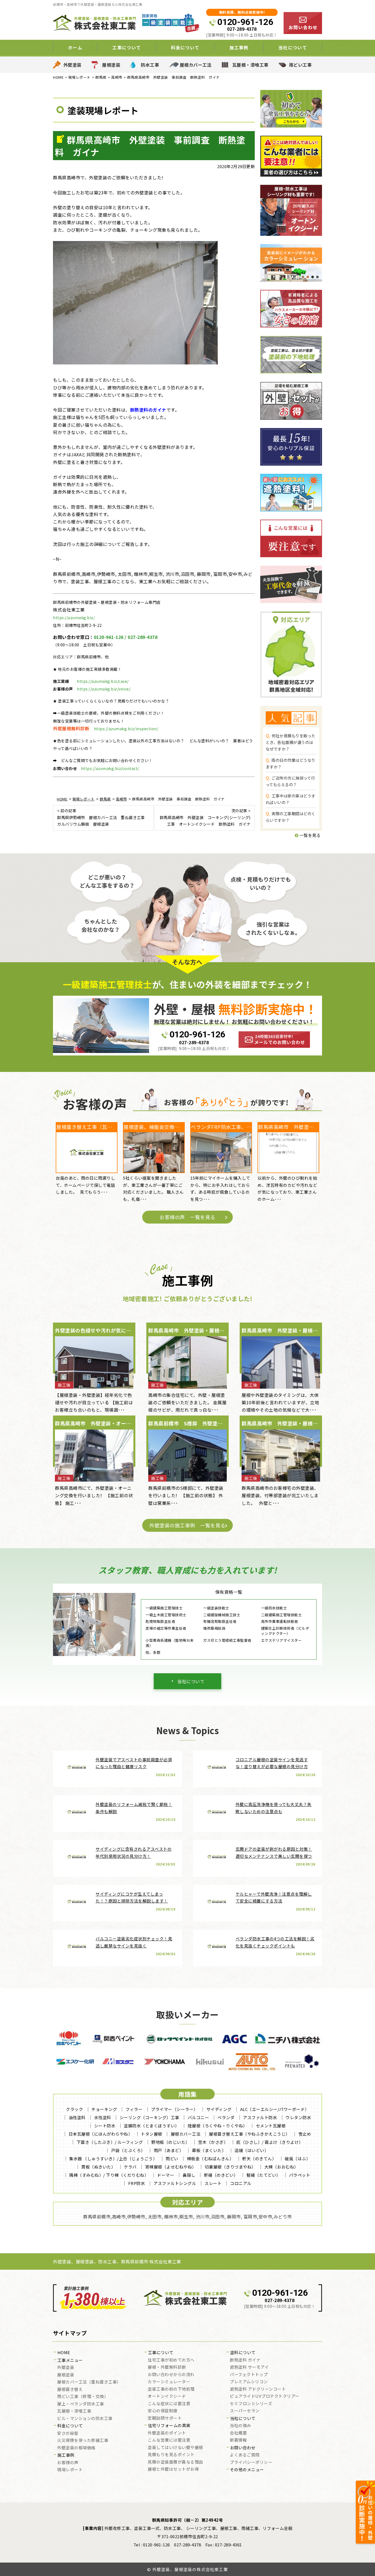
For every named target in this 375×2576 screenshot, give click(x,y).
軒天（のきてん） (259, 2159)
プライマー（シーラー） (174, 2109)
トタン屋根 (152, 2134)
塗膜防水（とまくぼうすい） (152, 2126)
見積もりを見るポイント (171, 2455)
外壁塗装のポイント (167, 2433)
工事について (161, 2353)
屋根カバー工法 (196, 65)
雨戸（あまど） (169, 2150)
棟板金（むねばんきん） (210, 2159)
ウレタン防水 (298, 2117)
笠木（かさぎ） (213, 2142)
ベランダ (226, 2117)
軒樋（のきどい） (221, 2175)
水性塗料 (103, 2117)
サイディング (219, 2109)
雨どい (172, 2159)
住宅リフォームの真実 (169, 2426)
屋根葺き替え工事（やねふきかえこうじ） (249, 2134)
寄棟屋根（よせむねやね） (171, 2167)
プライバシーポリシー (251, 2462)
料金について (70, 2426)
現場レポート (70, 2470)
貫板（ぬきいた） (98, 2167)
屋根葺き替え (70, 2390)
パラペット (300, 2175)
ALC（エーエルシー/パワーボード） (275, 2109)
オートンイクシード (167, 2396)
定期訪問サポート (165, 2418)
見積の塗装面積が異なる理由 (175, 2462)
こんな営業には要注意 (169, 2440)
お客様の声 (68, 2463)
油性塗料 (77, 2117)
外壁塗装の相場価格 (76, 2448)
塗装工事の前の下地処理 (171, 2389)
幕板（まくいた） (209, 2150)
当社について (191, 1681)
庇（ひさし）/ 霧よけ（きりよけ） (270, 2142)
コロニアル (241, 2183)
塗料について (243, 2353)
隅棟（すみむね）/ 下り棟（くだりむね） (109, 2175)
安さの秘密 (68, 2433)
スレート (213, 2183)
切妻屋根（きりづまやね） (230, 2167)
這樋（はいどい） (251, 2150)
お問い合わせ (243, 2448)
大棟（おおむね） (281, 2167)
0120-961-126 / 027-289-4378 (126, 637)
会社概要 (238, 2433)
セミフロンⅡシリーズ (251, 2404)
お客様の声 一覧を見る (187, 1217)
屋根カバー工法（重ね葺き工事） (89, 2382)
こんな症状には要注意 (169, 2404)
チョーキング (104, 2109)
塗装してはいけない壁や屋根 (175, 2448)
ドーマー (166, 2175)
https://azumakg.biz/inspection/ (126, 729)
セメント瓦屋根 (271, 2126)
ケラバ (130, 2167)
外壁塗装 (72, 65)
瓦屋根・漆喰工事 (250, 65)
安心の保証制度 (163, 2411)
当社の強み (240, 2426)
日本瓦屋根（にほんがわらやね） (101, 2134)
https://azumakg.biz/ (74, 618)
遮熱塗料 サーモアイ (249, 2367)
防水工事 (150, 65)
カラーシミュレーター (169, 2382)
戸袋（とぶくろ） (128, 2150)
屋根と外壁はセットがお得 (173, 2469)
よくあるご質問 (245, 2455)
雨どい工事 (300, 65)
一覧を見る (310, 835)
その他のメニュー (247, 2470)
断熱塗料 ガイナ (245, 2360)
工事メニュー (70, 2360)
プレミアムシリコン (249, 2382)
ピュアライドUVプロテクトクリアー (265, 2396)
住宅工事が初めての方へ (171, 2360)
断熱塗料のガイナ (148, 410)
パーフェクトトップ (249, 2375)
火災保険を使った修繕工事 (83, 2441)
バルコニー (198, 2117)
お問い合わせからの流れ (171, 2375)
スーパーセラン (245, 2411)
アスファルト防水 (260, 2117)
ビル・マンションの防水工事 (85, 2419)
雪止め (305, 2134)
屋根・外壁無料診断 (167, 2367)
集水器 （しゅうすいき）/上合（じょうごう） (113, 2159)
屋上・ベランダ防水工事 (81, 2404)
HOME (64, 2353)
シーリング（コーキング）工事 (149, 2117)
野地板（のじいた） (170, 2142)
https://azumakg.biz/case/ (103, 681)
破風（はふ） (297, 2159)
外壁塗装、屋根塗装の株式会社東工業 (190, 2569)
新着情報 (238, 2440)
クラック (74, 2109)
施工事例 (66, 2455)
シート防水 (105, 2126)
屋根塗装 (111, 65)
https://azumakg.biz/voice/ (104, 689)
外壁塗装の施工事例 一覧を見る (187, 1525)
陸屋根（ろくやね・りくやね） (218, 2126)
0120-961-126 (245, 22)
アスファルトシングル (175, 2183)
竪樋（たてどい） (264, 2175)
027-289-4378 (242, 29)
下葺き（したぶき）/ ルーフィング (110, 2142)
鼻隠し (189, 2175)
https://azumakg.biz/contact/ (110, 768)
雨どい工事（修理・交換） (83, 2397)
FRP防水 (137, 2183)
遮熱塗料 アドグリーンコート (258, 2389)
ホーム (75, 47)
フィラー (134, 2109)
